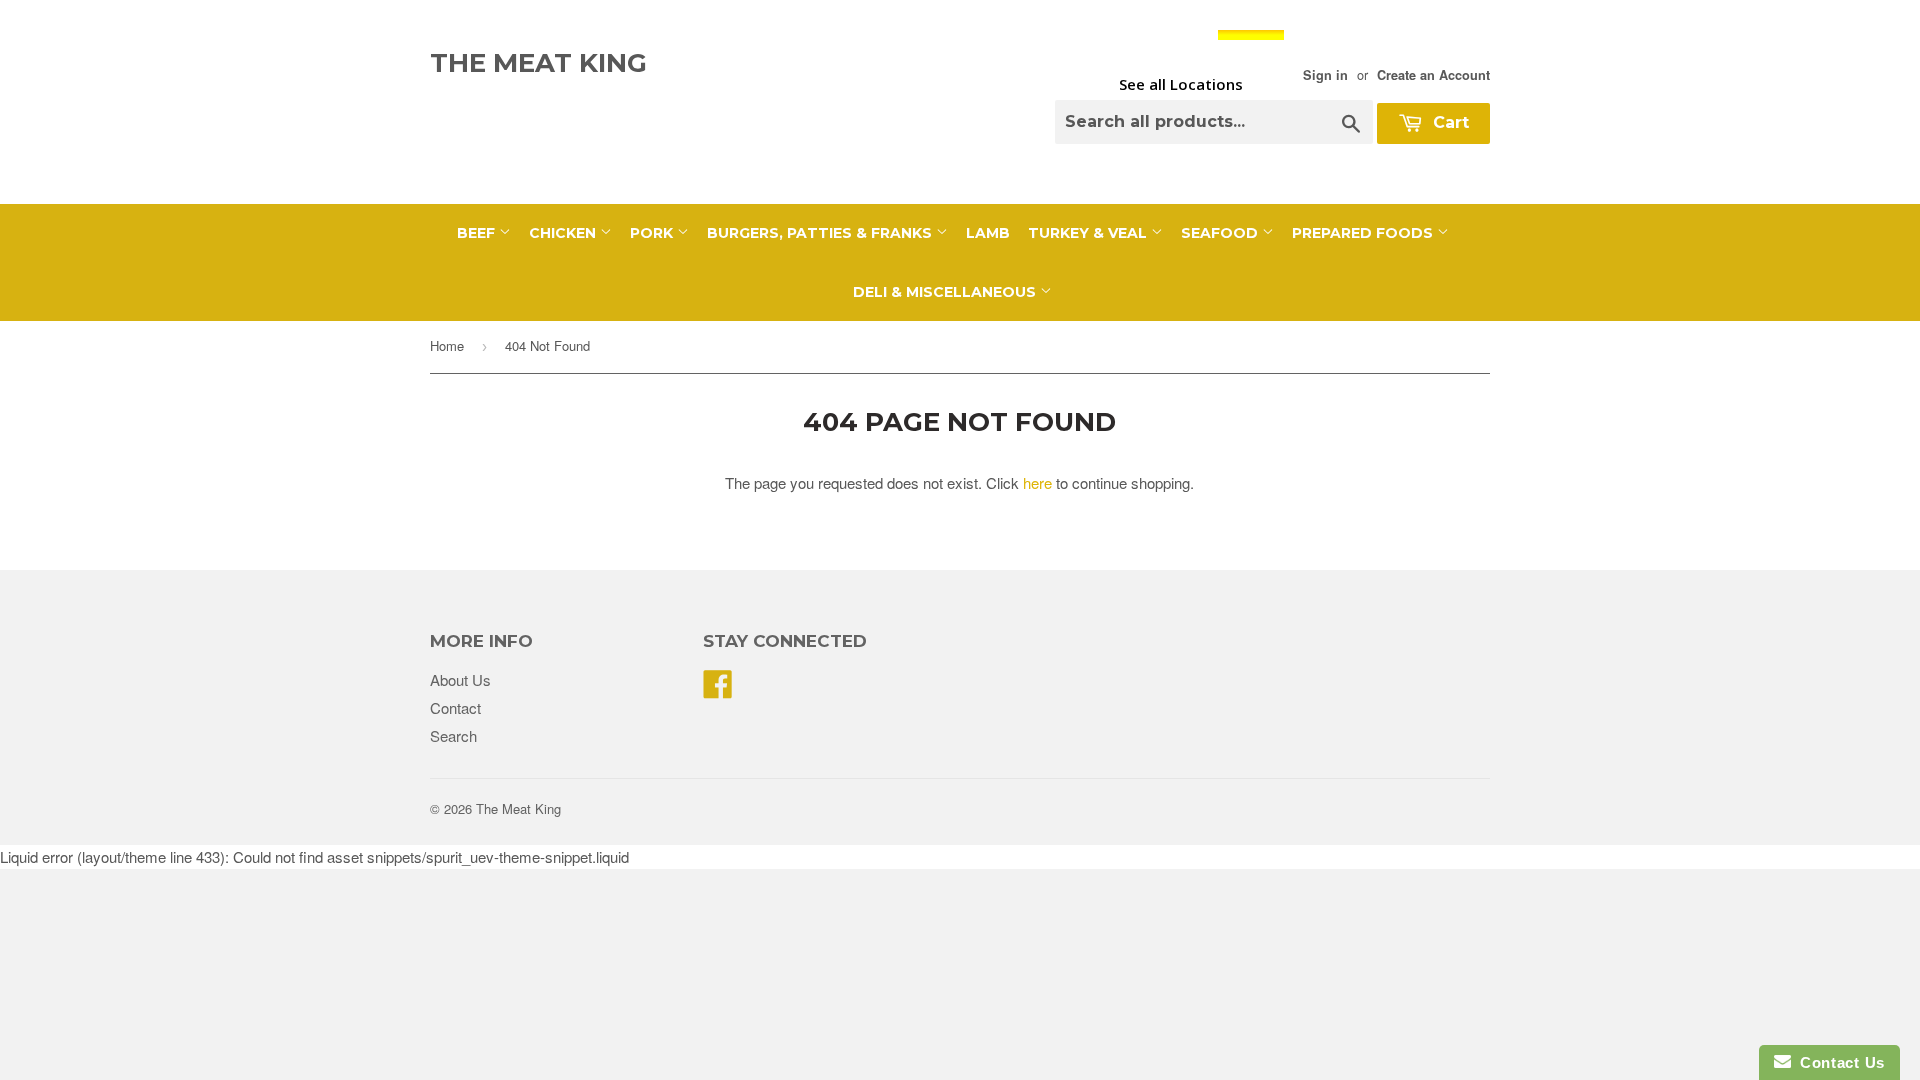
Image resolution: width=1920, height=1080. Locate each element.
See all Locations (1181, 84)
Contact (455, 707)
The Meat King (538, 63)
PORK (653, 233)
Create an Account (1433, 75)
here (1037, 482)
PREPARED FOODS (1364, 233)
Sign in (1325, 75)
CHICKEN (564, 233)
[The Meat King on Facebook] (718, 689)
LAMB (988, 233)
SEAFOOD (1221, 233)
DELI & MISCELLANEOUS (946, 292)
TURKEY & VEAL (1089, 233)
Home (447, 345)
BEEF (478, 233)
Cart (1448, 122)
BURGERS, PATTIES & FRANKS (821, 233)
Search (453, 735)
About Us (460, 679)
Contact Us (1838, 1062)
